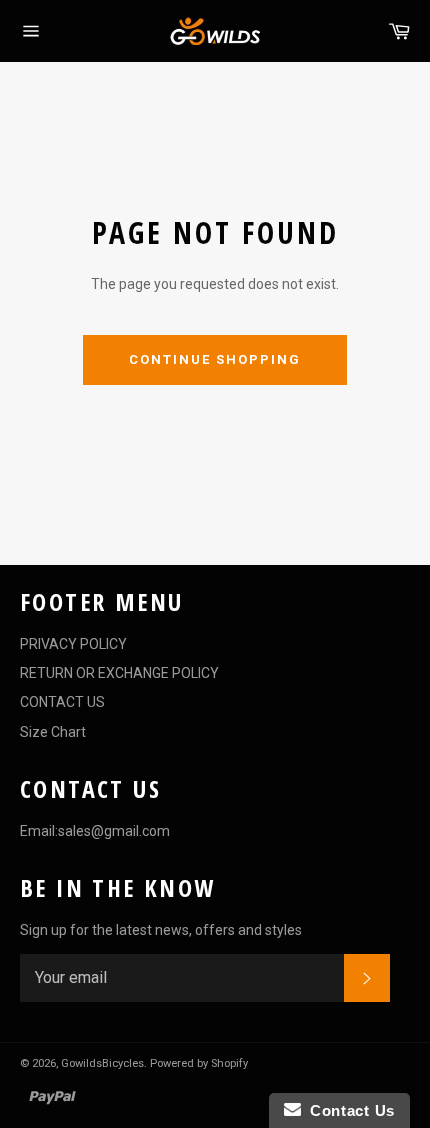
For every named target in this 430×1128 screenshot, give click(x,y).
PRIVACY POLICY (73, 644)
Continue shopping (214, 359)
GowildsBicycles (102, 1063)
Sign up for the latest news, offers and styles (161, 930)
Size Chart (53, 732)
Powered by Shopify (199, 1063)
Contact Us (348, 1110)
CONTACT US (62, 702)
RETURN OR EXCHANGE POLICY (119, 673)
